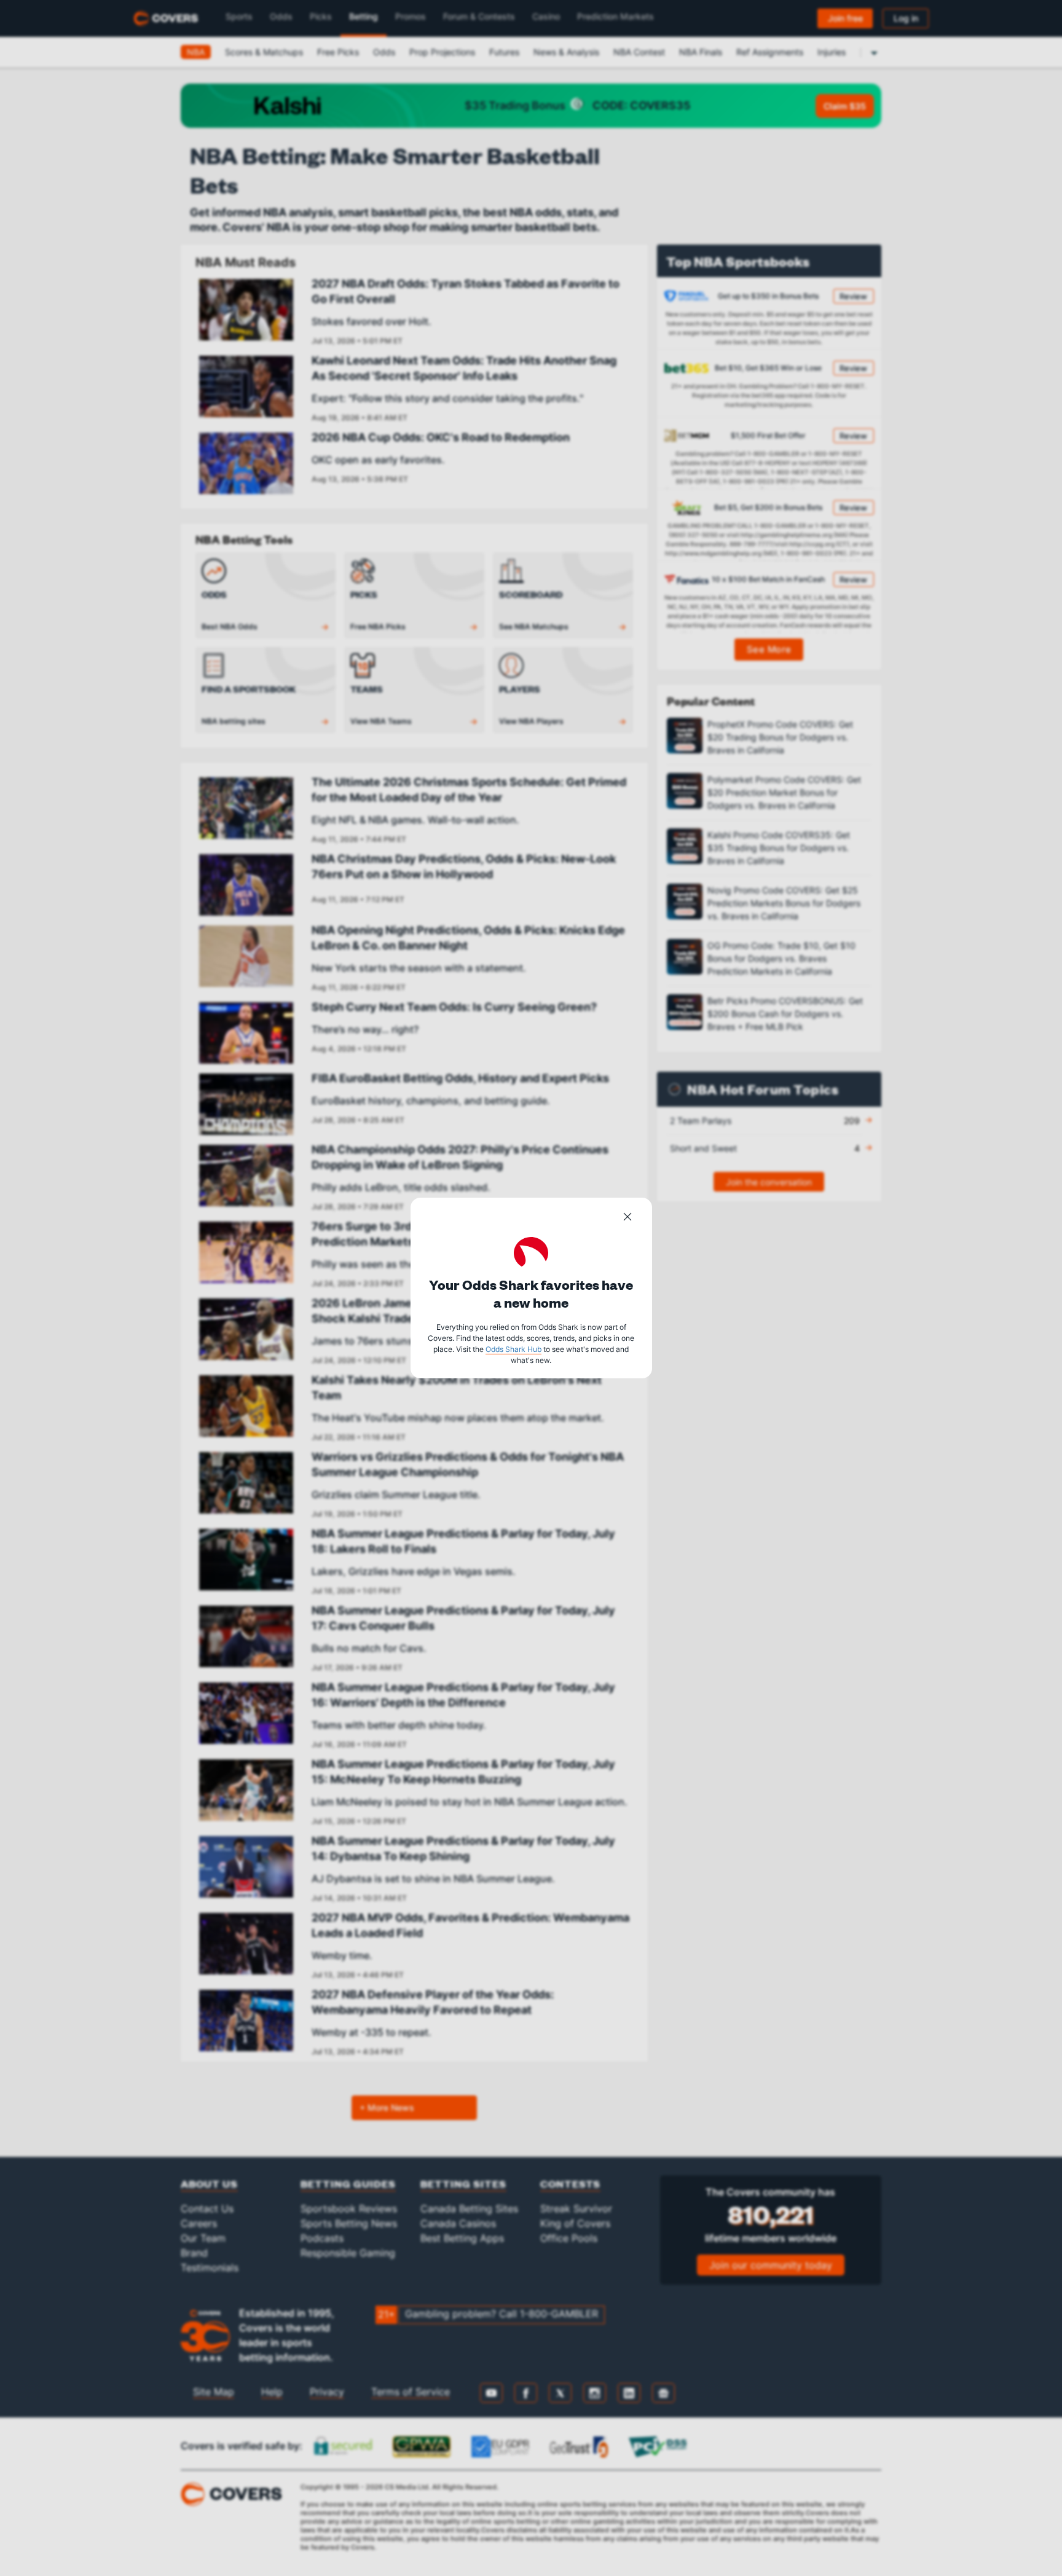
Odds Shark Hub (513, 1349)
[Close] (627, 1219)
